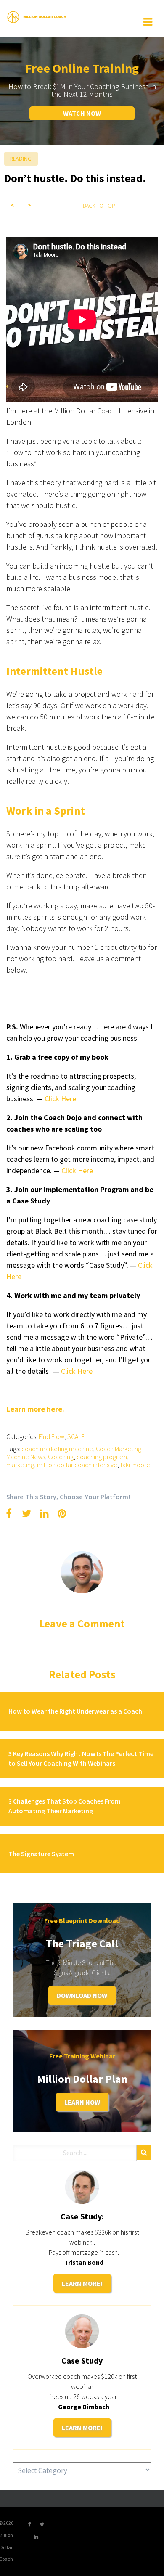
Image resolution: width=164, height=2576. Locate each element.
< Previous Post (13, 205)
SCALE (76, 1436)
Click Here (77, 1371)
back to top (99, 206)
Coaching (61, 1457)
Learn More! (82, 2283)
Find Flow (52, 1436)
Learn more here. (35, 1409)
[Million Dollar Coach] (37, 16)
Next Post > (29, 205)
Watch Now (82, 113)
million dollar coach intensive (77, 1465)
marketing (20, 1465)
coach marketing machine (57, 1449)
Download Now (82, 1995)
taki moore (135, 1465)
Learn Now (82, 2102)
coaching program (102, 1457)
